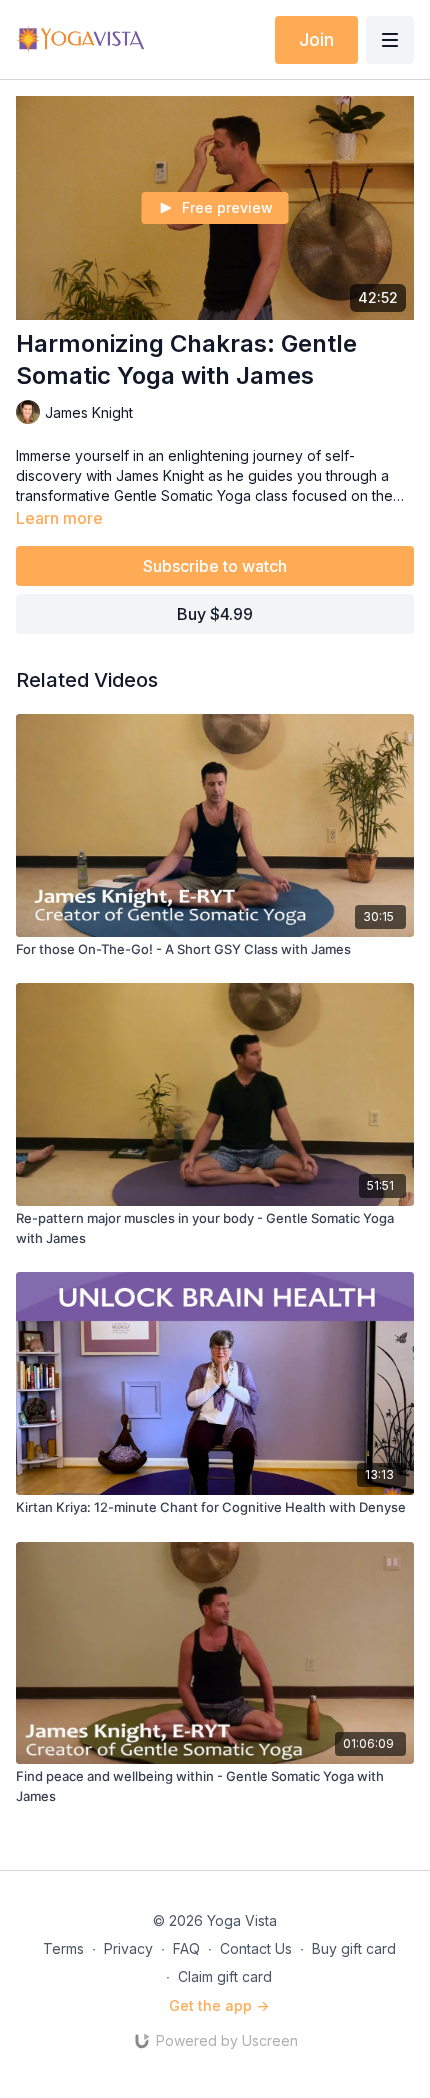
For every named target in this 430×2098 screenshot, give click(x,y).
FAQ (186, 1948)
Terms (63, 1948)
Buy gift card (354, 1948)
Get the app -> (219, 2005)
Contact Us (256, 1948)
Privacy (128, 1948)
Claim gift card (225, 1976)
